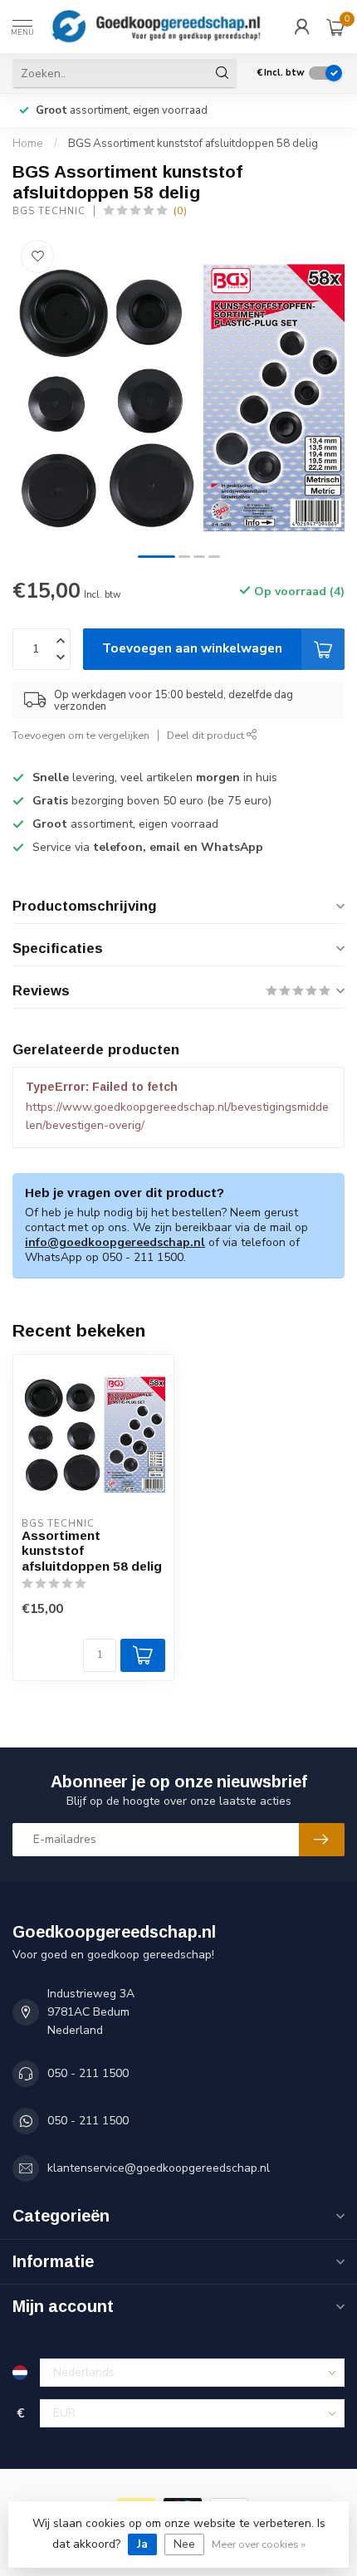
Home (28, 144)
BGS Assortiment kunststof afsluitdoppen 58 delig (193, 144)
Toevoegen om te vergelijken (81, 735)
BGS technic (49, 211)
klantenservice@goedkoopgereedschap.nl (159, 2168)
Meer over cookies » (259, 2544)
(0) (180, 210)
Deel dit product (207, 735)
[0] (335, 27)
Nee (184, 2544)
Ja (142, 2544)
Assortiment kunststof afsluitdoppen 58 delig (92, 1551)
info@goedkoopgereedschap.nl (115, 1242)
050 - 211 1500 (88, 2073)
